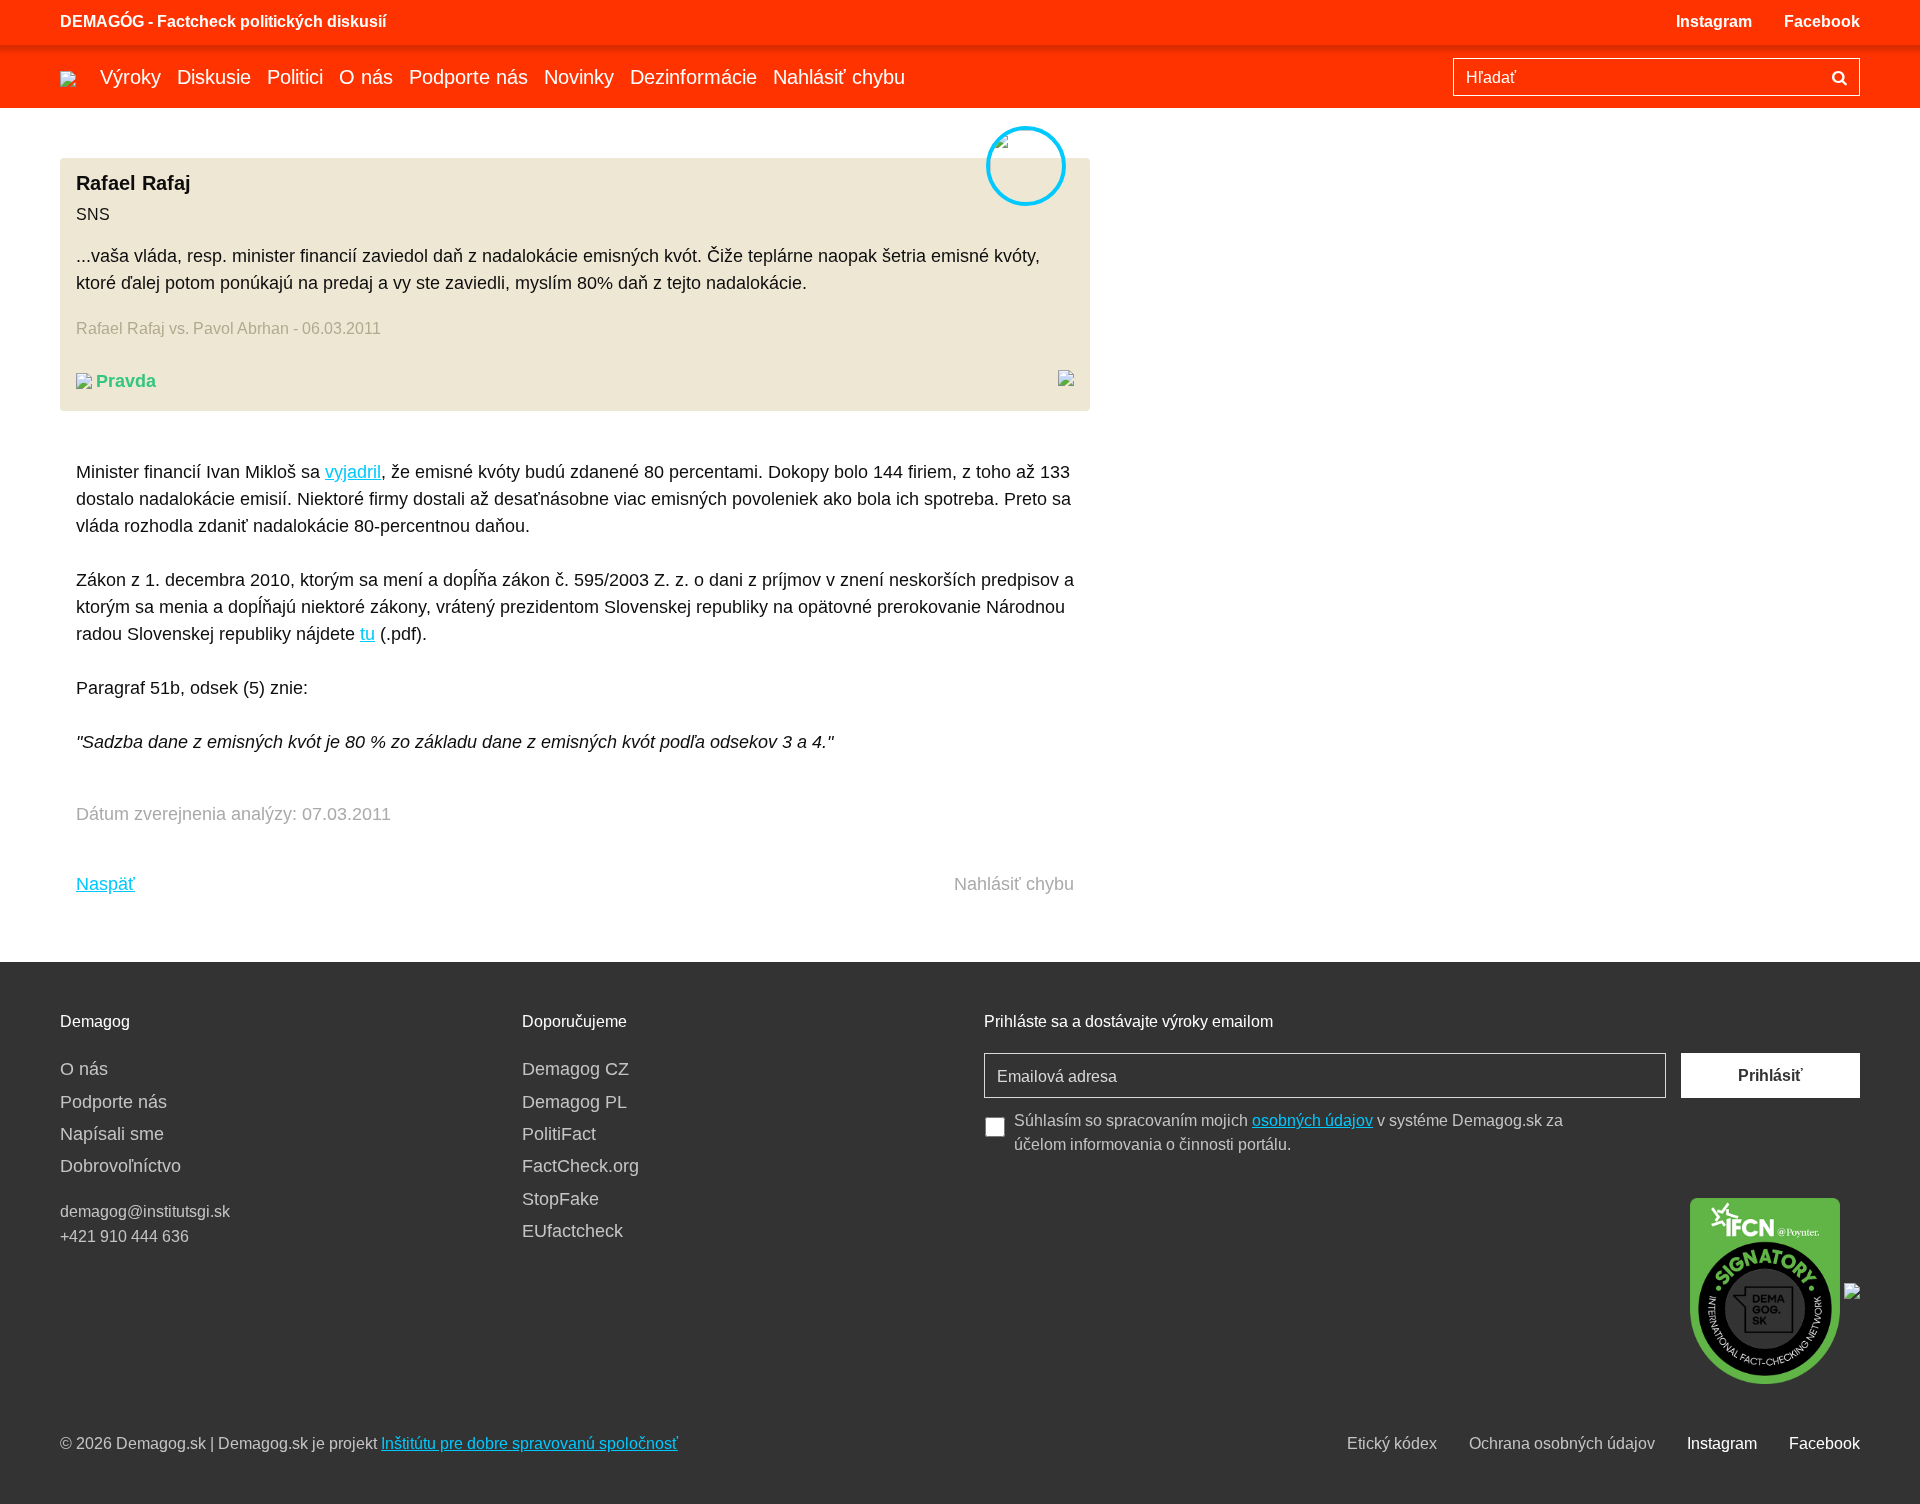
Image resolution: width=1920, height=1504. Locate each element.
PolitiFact (559, 1134)
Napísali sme (112, 1134)
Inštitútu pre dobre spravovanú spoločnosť (529, 1443)
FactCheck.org (580, 1166)
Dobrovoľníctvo (120, 1166)
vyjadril (353, 472)
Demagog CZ (575, 1069)
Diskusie (214, 77)
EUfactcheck (572, 1231)
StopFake (560, 1199)
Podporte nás (468, 77)
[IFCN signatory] (1765, 1289)
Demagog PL (574, 1102)
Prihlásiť (1770, 1075)
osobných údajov (1312, 1120)
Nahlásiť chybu (839, 77)
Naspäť (105, 884)
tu (367, 634)
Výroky (130, 77)
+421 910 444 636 (124, 1236)
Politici (295, 77)
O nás (366, 77)
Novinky (579, 77)
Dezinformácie (693, 77)
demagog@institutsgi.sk (145, 1211)
